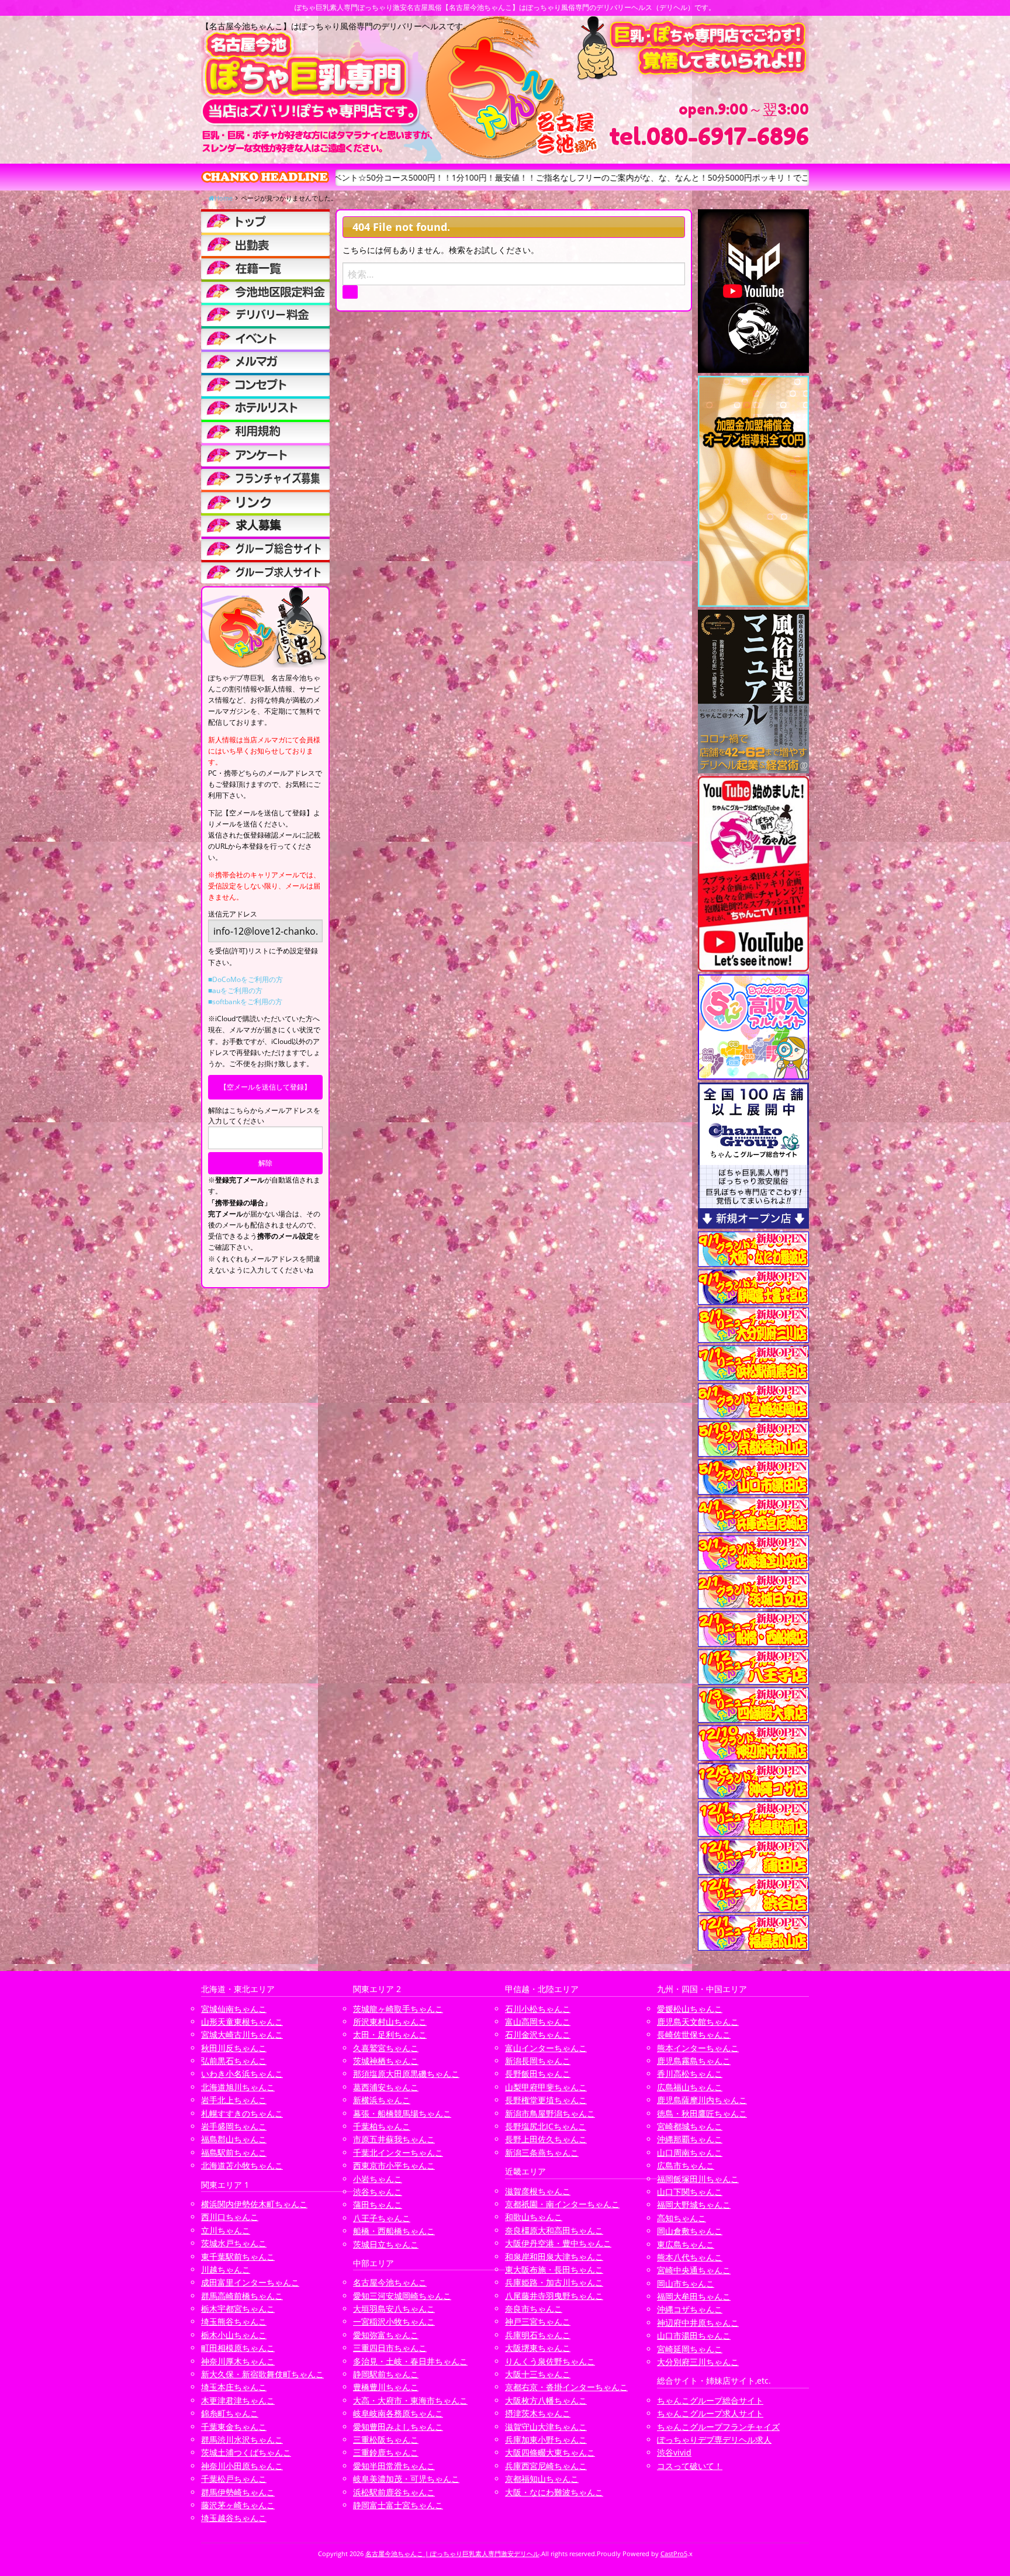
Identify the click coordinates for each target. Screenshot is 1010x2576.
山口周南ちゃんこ (690, 2153)
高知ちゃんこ (682, 2218)
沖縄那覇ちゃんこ (690, 2139)
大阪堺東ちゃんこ (538, 2348)
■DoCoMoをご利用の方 (245, 979)
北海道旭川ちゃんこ (238, 2087)
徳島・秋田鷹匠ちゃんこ (702, 2113)
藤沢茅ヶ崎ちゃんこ (238, 2505)
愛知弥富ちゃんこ (386, 2335)
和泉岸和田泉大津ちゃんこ (554, 2257)
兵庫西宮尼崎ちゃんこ (546, 2466)
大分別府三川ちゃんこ (698, 2362)
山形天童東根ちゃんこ (242, 2022)
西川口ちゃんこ (230, 2217)
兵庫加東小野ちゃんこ (546, 2440)
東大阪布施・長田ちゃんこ (554, 2269)
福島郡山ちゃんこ (234, 2139)
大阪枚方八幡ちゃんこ (546, 2400)
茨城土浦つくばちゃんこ (246, 2452)
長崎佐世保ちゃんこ (694, 2034)
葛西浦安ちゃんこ (386, 2087)
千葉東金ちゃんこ (234, 2427)
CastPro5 (674, 2553)
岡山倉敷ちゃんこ (690, 2231)
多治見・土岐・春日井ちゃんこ (410, 2361)
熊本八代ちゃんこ (690, 2257)
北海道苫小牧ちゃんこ (242, 2165)
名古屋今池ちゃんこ (390, 2282)
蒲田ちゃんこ (378, 2205)
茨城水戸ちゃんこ (234, 2243)
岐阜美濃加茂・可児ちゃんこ (406, 2479)
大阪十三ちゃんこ (538, 2374)
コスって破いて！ (690, 2466)
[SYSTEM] (265, 291)
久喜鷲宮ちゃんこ (386, 2048)
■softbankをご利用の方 (245, 1002)
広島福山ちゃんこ (690, 2087)
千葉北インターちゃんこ (398, 2153)
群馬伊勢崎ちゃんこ (238, 2492)
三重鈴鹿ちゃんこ (386, 2452)
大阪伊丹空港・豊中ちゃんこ (558, 2243)
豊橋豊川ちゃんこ (386, 2387)
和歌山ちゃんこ (534, 2217)
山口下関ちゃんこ (690, 2192)
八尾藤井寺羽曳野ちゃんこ (554, 2296)
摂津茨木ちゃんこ (538, 2413)
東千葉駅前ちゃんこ (238, 2257)
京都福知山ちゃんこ (542, 2479)
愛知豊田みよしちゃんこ (398, 2427)
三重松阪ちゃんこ (386, 2440)
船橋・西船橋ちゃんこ (394, 2231)
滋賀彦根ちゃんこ (538, 2191)
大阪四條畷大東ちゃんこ (550, 2452)
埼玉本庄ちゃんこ (234, 2387)
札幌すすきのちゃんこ (242, 2113)
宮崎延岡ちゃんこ (690, 2349)
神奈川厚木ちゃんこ (238, 2361)
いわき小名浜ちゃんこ (242, 2074)
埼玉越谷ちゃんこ (234, 2518)
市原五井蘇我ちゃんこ (394, 2139)
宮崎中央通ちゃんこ (694, 2270)
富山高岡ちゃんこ (538, 2022)
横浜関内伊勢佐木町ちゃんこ (254, 2204)
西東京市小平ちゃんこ (394, 2165)
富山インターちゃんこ (546, 2048)
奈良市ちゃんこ (534, 2309)
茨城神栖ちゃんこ (386, 2061)
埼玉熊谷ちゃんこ (234, 2321)
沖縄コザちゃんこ (690, 2309)
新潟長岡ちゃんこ (538, 2061)
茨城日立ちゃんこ (386, 2244)
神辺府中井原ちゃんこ (698, 2323)
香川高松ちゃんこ (690, 2074)
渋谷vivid (674, 2452)
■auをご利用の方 (235, 990)
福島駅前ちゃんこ (234, 2153)
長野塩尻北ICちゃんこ (546, 2126)
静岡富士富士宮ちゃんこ (398, 2505)
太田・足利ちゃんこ (390, 2034)
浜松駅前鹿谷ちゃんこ (394, 2492)
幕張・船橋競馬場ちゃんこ (402, 2113)
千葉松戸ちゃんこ (234, 2479)
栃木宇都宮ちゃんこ (238, 2309)
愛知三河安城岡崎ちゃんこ (402, 2296)
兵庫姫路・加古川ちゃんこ (554, 2282)
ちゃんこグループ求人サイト (710, 2413)
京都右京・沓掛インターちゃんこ (566, 2387)
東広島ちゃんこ (686, 2244)
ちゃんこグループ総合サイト (710, 2400)
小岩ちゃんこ (378, 2179)
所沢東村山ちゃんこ (390, 2022)
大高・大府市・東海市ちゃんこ (410, 2400)
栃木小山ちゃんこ (234, 2335)
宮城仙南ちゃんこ (234, 2009)
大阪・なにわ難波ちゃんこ (554, 2492)
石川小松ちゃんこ (538, 2009)
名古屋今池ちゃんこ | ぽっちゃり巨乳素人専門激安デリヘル (452, 2553)
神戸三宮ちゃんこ (538, 2321)
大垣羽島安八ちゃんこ (394, 2309)
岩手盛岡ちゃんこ (234, 2126)
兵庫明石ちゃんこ (538, 2335)
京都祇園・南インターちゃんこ (562, 2204)
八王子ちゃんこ (382, 2218)
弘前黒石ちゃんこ (234, 2061)
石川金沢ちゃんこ (538, 2034)
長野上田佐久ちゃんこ (546, 2139)
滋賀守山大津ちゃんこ (546, 2427)
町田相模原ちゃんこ (238, 2348)
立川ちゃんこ (226, 2230)
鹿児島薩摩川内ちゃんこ (702, 2100)
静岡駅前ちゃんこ (386, 2374)
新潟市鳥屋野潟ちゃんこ (550, 2113)
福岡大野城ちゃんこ (694, 2205)
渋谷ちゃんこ (378, 2192)
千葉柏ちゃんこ (382, 2126)
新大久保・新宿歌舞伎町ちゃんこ (262, 2374)
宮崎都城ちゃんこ (690, 2126)
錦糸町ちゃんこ (230, 2413)
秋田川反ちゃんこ (234, 2048)
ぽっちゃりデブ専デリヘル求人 (714, 2440)
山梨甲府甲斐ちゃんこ (546, 2087)
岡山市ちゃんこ (686, 2283)
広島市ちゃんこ (686, 2165)
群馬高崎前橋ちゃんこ (242, 2296)
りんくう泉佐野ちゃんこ (550, 2361)
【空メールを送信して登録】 (265, 1087)
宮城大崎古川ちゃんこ (242, 2034)
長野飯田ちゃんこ (538, 2074)
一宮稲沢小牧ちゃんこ (394, 2321)
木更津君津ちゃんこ (238, 2400)
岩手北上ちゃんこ (234, 2100)
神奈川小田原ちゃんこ (242, 2466)
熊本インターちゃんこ (698, 2048)
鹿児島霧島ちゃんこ (694, 2061)
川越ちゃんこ (226, 2269)
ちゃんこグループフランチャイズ (718, 2427)
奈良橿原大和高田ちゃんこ (554, 2230)
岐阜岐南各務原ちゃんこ (398, 2413)
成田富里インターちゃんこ (250, 2282)
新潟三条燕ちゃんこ (542, 2153)
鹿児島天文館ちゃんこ (698, 2022)
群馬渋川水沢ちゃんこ (242, 2440)
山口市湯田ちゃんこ (694, 2335)
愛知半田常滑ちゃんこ (394, 2466)
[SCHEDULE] (265, 244)
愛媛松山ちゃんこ (690, 2009)
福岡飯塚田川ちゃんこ (698, 2179)
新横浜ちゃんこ (382, 2100)
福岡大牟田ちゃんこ (694, 2296)
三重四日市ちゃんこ (390, 2348)
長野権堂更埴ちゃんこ (546, 2100)
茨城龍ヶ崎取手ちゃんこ (398, 2009)
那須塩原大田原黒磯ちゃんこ (406, 2074)
